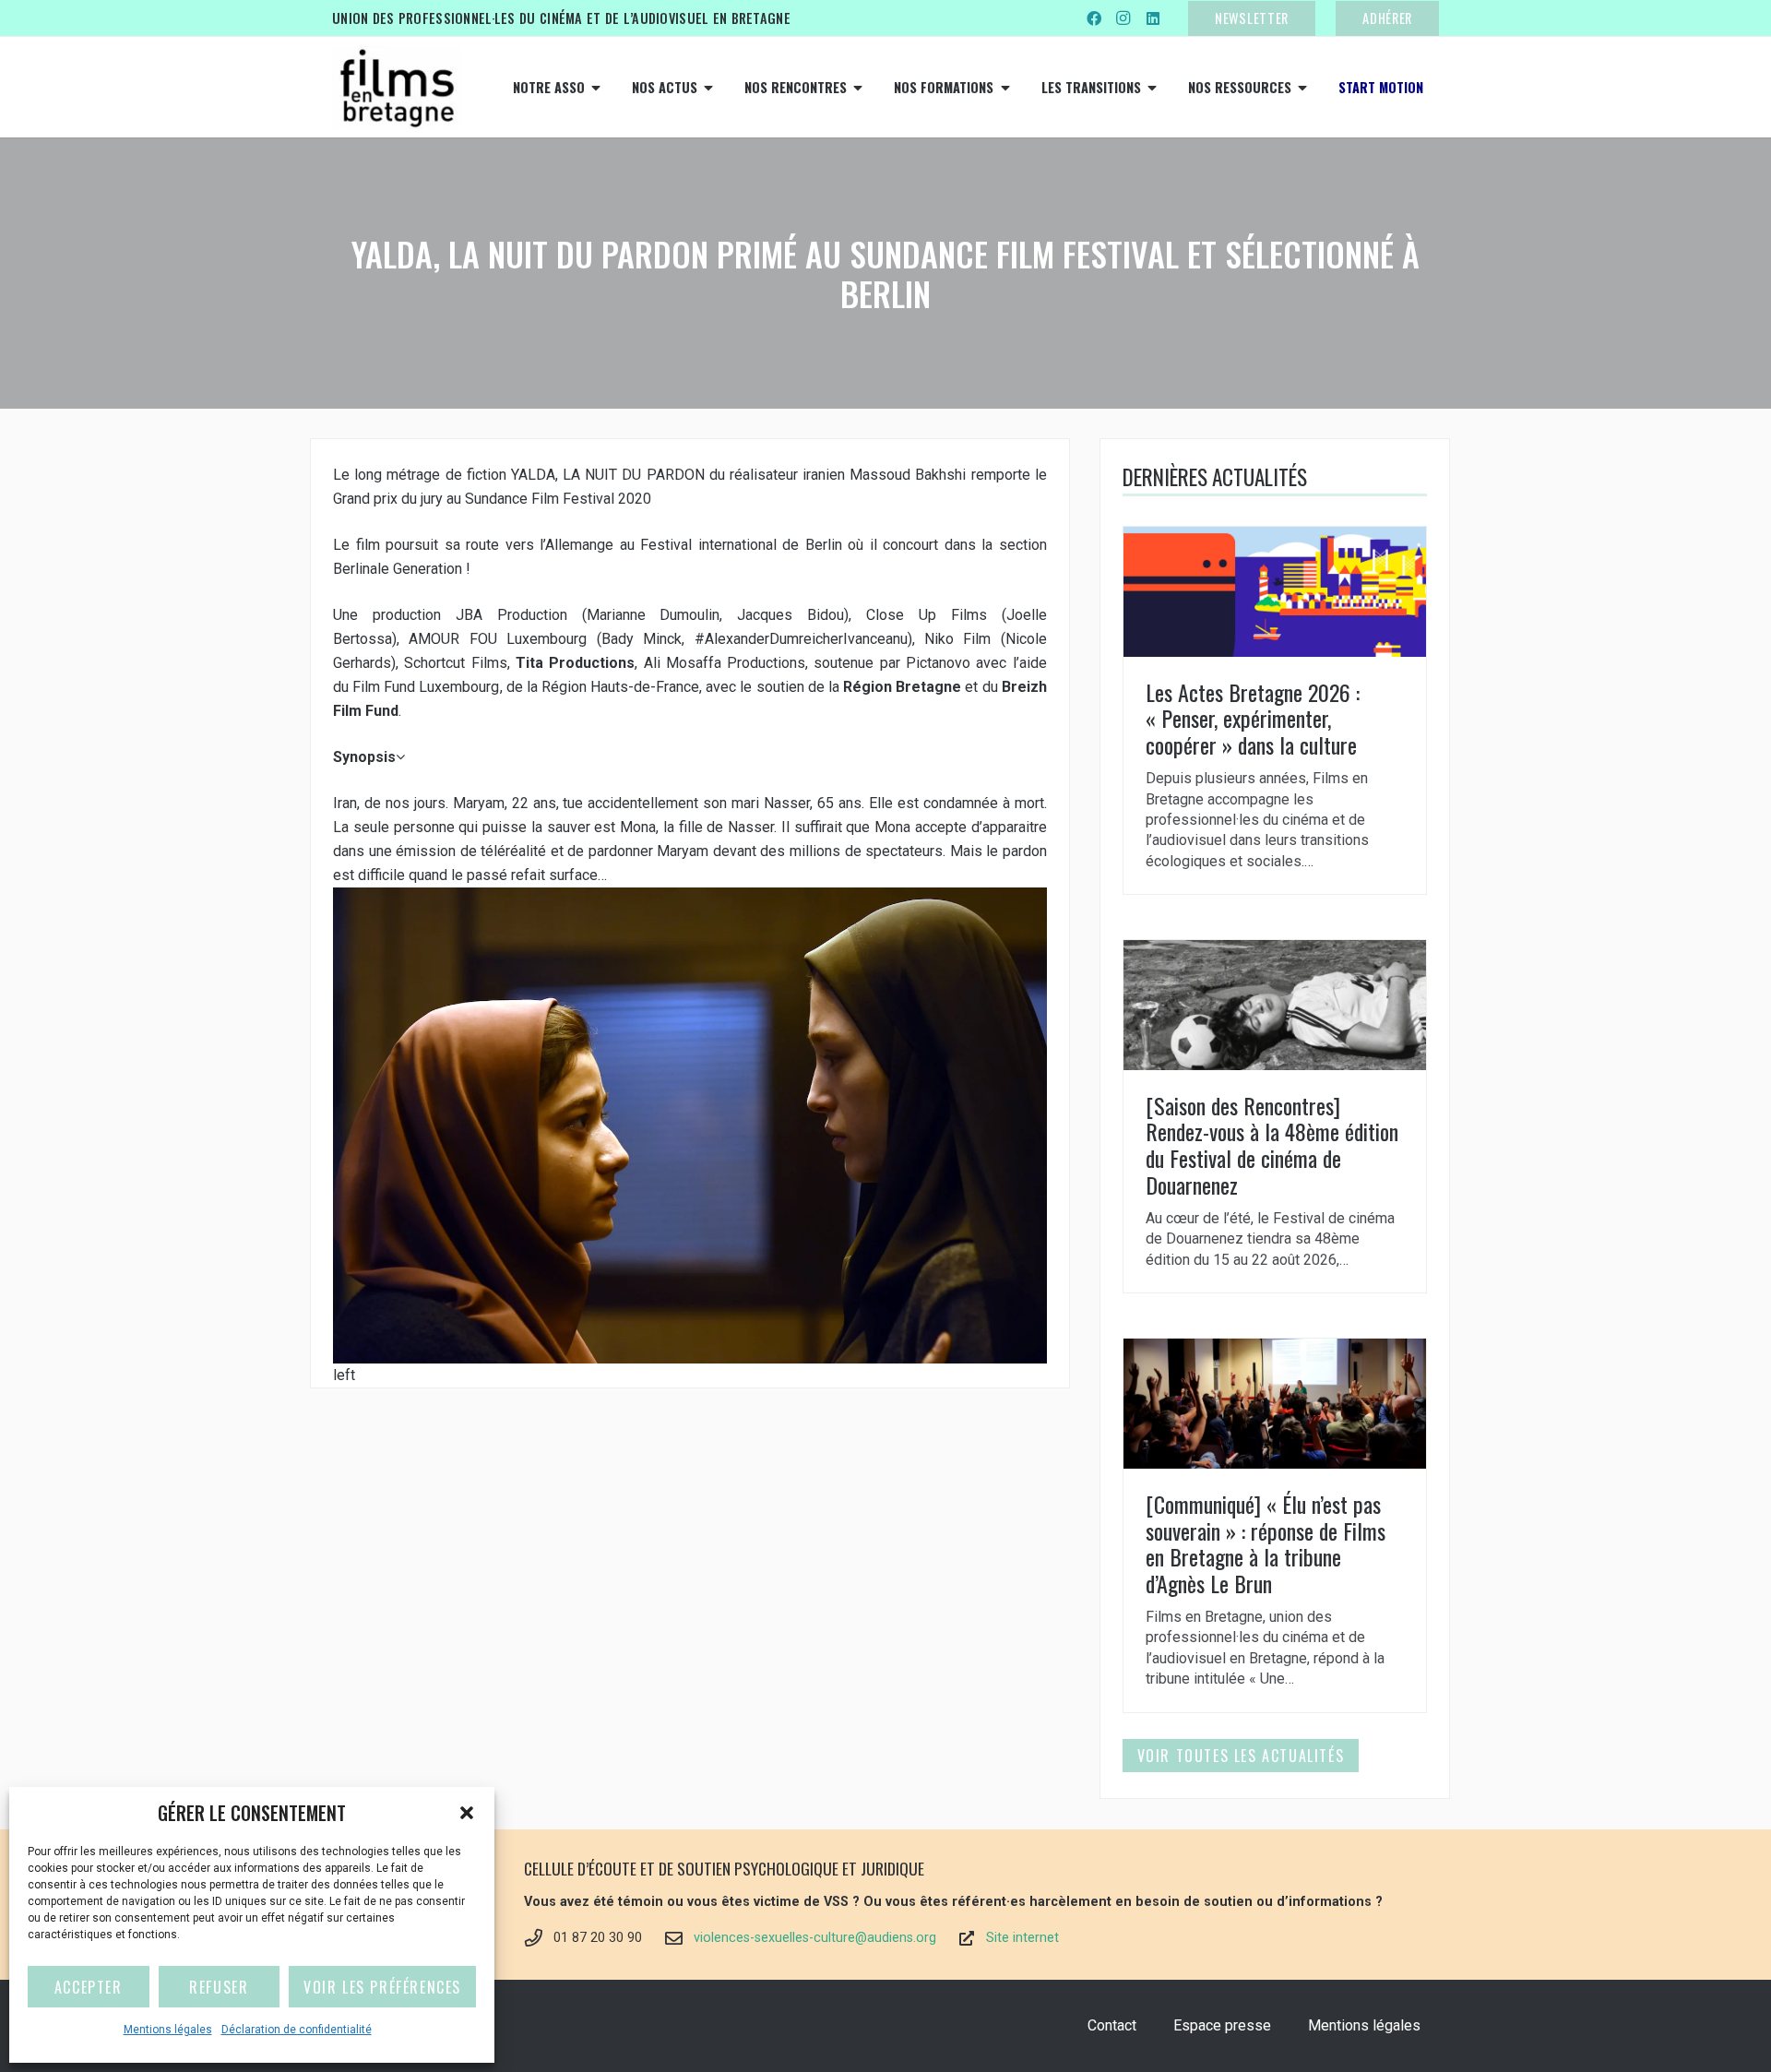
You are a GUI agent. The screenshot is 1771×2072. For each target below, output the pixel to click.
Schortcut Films (455, 663)
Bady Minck (642, 639)
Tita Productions (575, 663)
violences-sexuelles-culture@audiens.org (815, 1938)
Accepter (89, 1987)
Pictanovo (938, 663)
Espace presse (1222, 2025)
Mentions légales (168, 2030)
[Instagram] (1123, 18)
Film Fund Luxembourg (426, 687)
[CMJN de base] (397, 88)
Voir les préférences (382, 1987)
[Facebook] (1094, 18)
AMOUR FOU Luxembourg (498, 639)
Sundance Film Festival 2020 (558, 499)
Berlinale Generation (398, 569)
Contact (1112, 2025)
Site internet (1022, 1938)
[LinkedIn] (1153, 18)
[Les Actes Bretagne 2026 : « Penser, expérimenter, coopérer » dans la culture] (1275, 710)
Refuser (219, 1987)
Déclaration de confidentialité (297, 2030)
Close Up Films (927, 615)
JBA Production (511, 615)
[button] (467, 1813)
